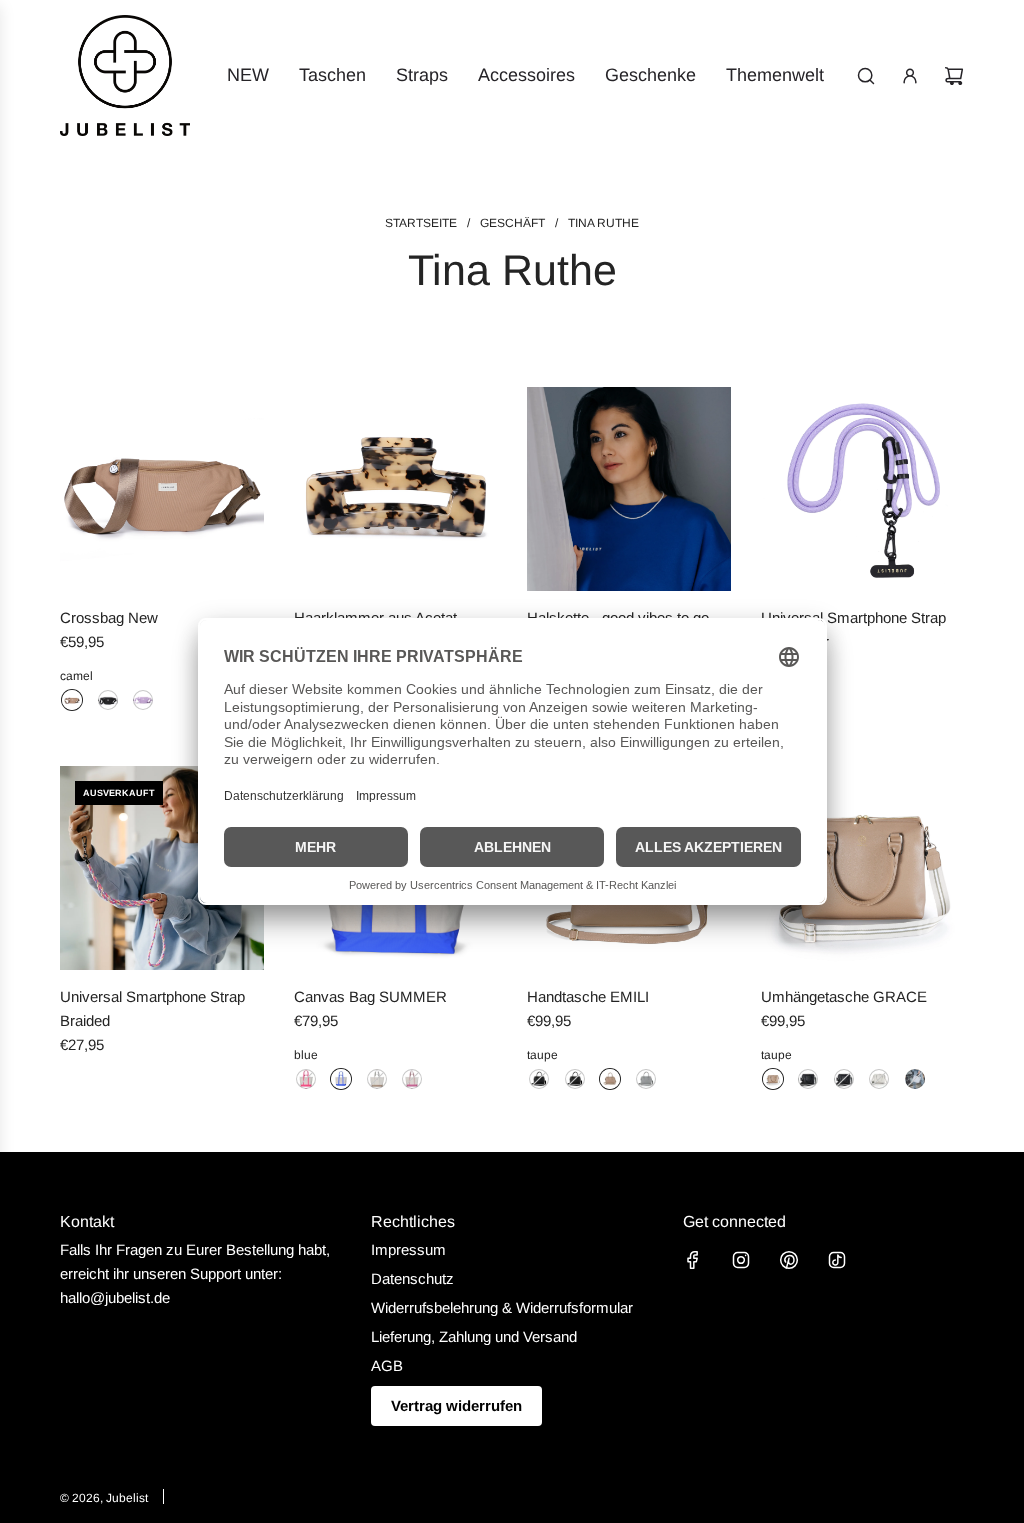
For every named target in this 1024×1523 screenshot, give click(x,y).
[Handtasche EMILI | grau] (646, 1079)
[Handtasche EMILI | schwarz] (539, 1079)
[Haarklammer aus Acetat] (396, 489)
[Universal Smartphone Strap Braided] (162, 868)
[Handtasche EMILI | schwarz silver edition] (575, 1079)
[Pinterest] (789, 1260)
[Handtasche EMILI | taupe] (610, 1079)
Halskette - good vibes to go (618, 617)
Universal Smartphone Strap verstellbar (853, 629)
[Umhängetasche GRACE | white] (879, 1079)
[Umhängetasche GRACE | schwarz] (808, 1079)
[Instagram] (741, 1260)
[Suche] (866, 76)
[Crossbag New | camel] (72, 700)
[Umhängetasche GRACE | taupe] (773, 1079)
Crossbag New (109, 617)
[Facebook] (693, 1260)
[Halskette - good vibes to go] (629, 489)
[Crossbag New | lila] (143, 700)
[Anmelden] (910, 76)
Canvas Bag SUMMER (370, 996)
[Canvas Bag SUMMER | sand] (377, 1079)
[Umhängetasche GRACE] (863, 868)
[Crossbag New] (162, 489)
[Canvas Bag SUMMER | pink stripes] (412, 1079)
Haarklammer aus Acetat (375, 617)
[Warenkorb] (954, 76)
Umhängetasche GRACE (844, 996)
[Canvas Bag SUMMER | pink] (306, 1079)
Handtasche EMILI (588, 996)
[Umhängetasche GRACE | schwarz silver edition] (844, 1079)
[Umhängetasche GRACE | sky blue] (915, 1079)
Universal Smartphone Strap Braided (152, 1008)
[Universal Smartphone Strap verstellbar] (863, 489)
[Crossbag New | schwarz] (108, 700)
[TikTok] (837, 1260)
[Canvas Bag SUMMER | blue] (341, 1079)
